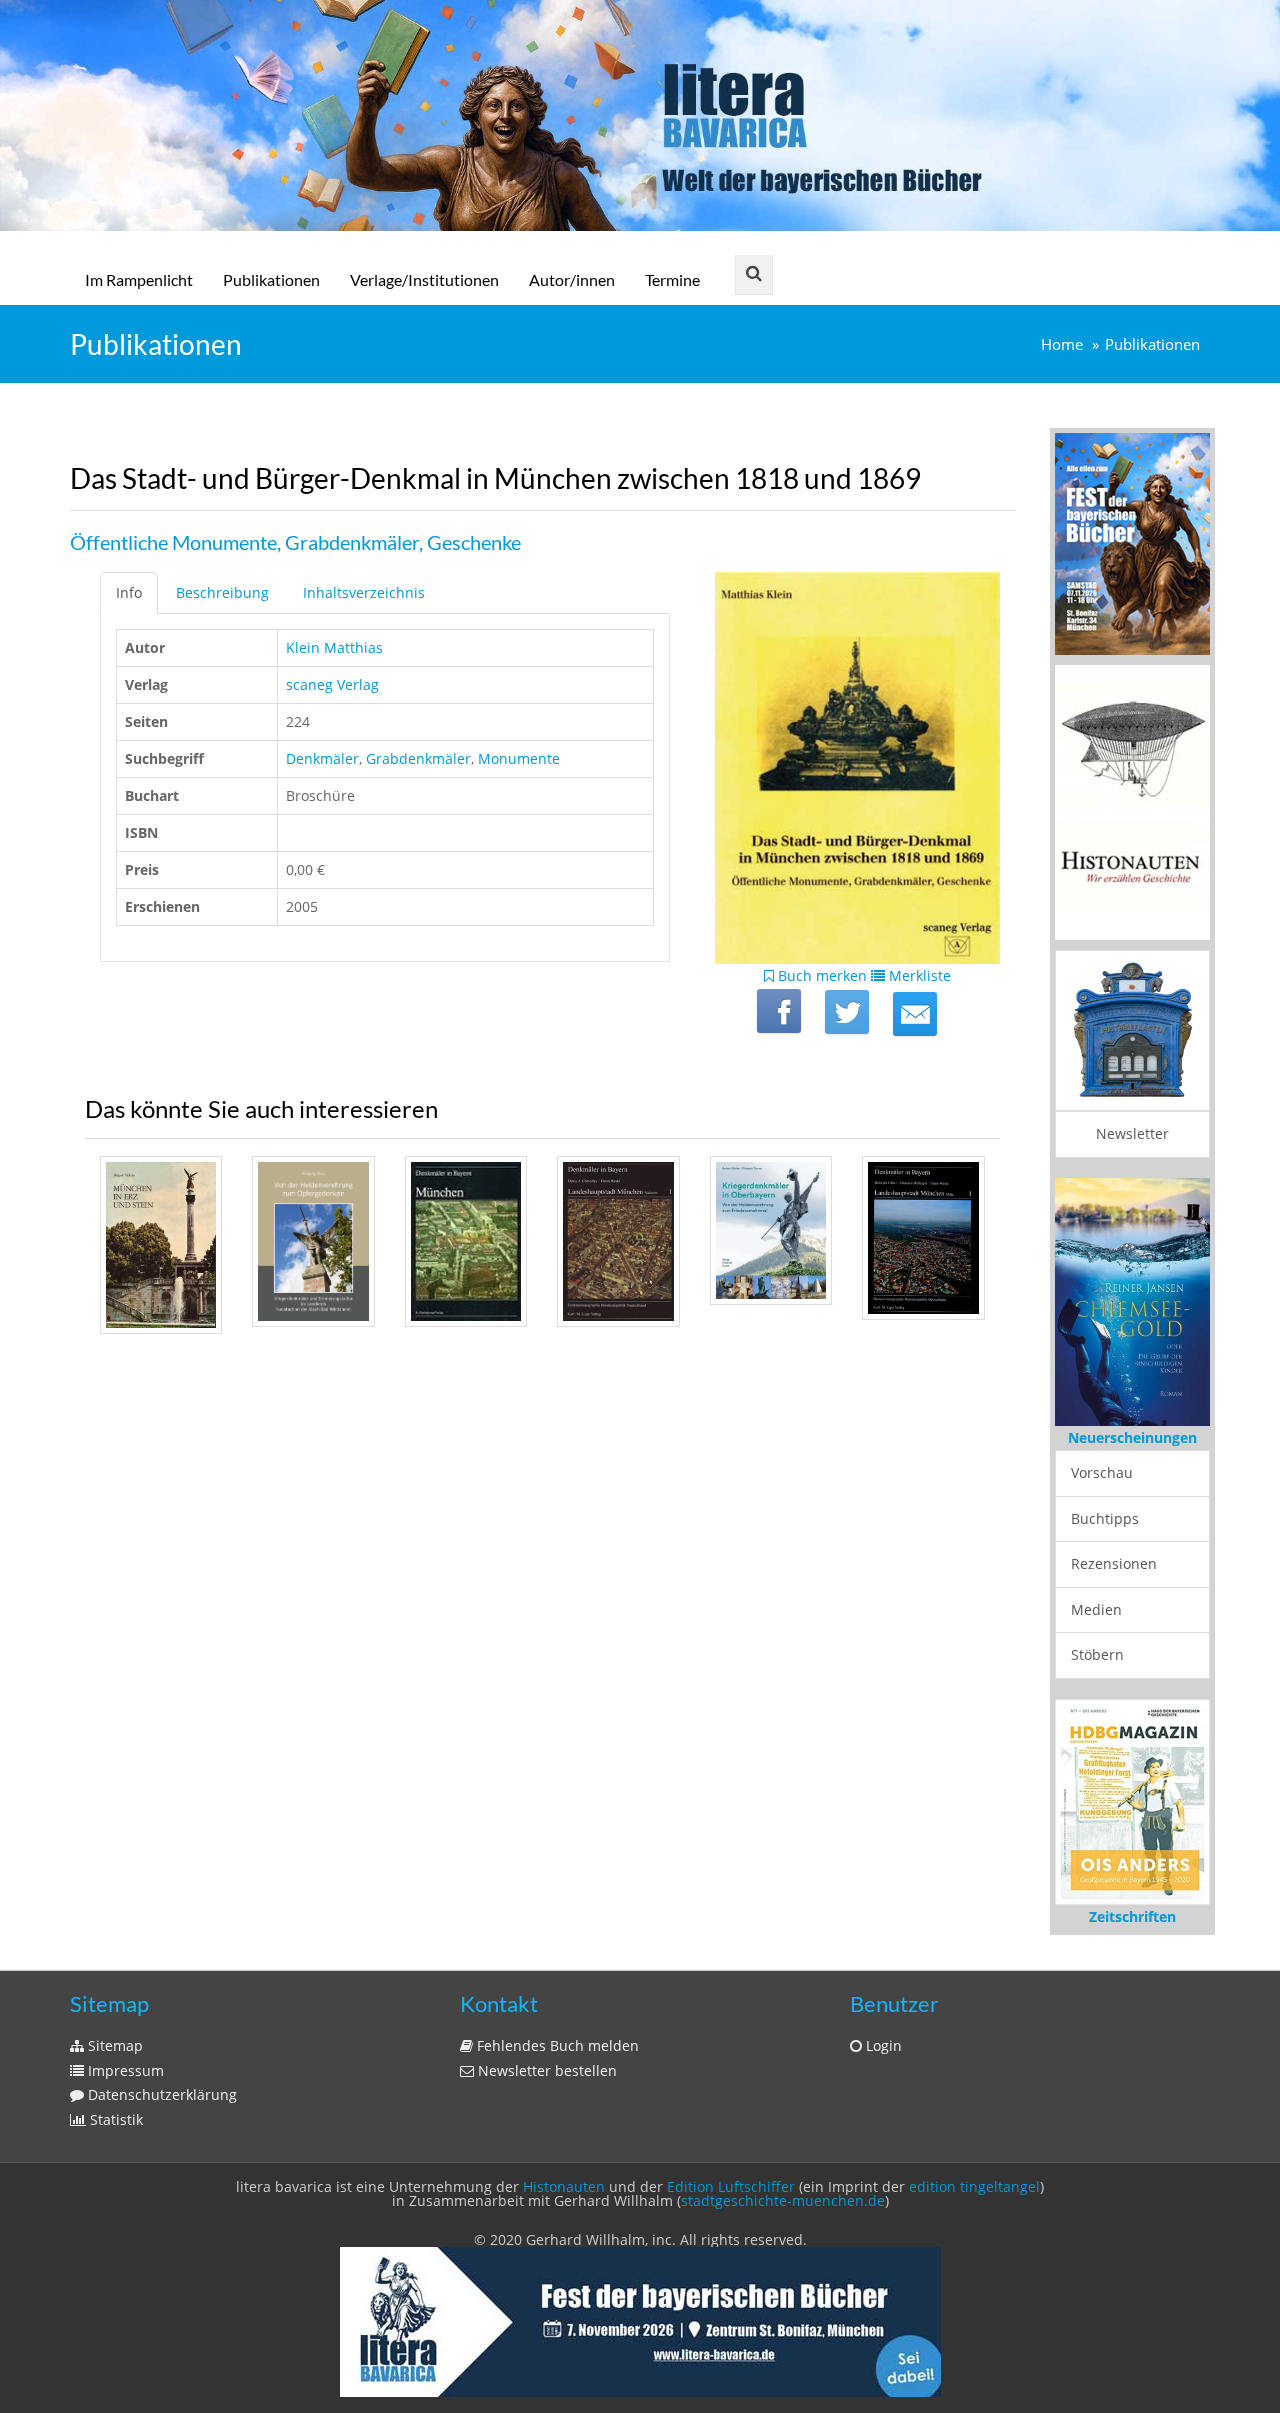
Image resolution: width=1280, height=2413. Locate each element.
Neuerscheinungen (1132, 1437)
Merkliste (918, 975)
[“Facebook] (779, 1011)
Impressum (124, 2070)
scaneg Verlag (332, 684)
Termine (672, 279)
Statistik (114, 2119)
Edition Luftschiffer (731, 2186)
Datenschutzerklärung (160, 2094)
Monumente (519, 758)
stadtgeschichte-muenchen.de (783, 2200)
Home (1062, 344)
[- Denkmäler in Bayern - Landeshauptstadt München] (466, 1241)
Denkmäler (322, 758)
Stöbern (1097, 1654)
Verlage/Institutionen (424, 279)
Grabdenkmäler (418, 758)
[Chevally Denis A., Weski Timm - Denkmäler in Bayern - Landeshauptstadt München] (618, 1241)
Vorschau (1102, 1472)
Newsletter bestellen (545, 2070)
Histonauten (564, 2186)
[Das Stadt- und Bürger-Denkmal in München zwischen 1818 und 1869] (915, 1014)
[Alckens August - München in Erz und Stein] (161, 1245)
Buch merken (820, 975)
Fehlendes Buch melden (556, 2045)
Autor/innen (572, 279)
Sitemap (113, 2045)
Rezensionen (1114, 1563)
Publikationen (271, 279)
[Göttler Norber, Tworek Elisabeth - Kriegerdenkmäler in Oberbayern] (771, 1230)
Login (882, 2045)
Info (129, 592)
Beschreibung (222, 592)
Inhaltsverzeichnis (364, 592)
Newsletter (1132, 1133)
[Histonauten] (1132, 541)
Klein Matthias (334, 647)
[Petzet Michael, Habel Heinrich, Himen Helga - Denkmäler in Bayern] (923, 1238)
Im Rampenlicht (139, 279)
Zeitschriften (1132, 1916)
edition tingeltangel (974, 2186)
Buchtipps (1105, 1518)
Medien (1096, 1609)
